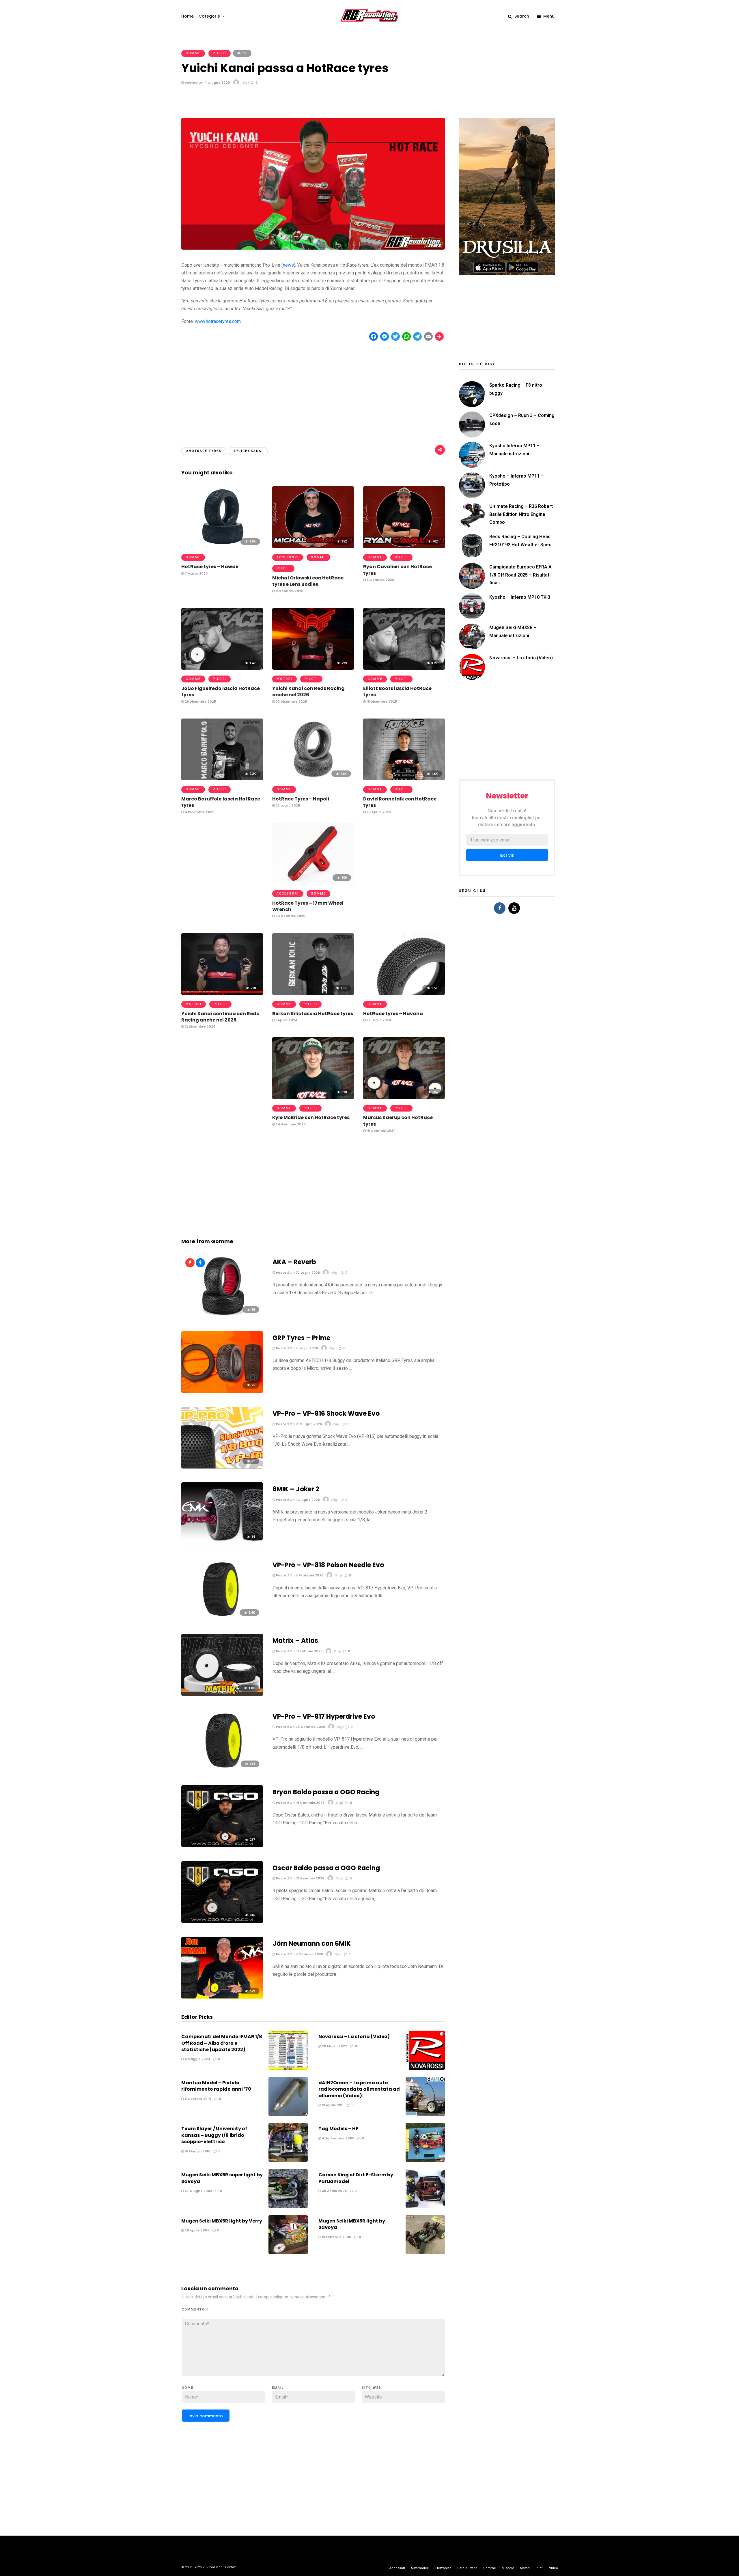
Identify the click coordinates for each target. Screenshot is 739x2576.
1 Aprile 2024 (286, 1020)
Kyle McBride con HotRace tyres (311, 1117)
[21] (222, 1467)
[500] (313, 883)
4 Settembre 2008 (338, 2138)
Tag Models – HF (338, 2129)
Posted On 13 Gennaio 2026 (300, 1878)
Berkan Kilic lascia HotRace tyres (313, 1014)
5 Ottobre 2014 (197, 2099)
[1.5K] (404, 993)
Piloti (220, 53)
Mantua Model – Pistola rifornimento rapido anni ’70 (216, 2086)
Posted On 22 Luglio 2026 (297, 1273)
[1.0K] (222, 547)
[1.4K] (222, 668)
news (288, 265)
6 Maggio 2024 (197, 2059)
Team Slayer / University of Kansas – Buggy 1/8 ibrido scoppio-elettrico (214, 2135)
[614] (222, 1770)
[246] (222, 1921)
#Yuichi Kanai (248, 451)
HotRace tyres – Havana (393, 1014)
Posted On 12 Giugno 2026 (298, 1424)
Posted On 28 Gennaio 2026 (300, 1727)
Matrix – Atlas (295, 1641)
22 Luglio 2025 (287, 805)
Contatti (231, 2567)
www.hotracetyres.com (218, 321)
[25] (222, 1391)
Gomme (193, 53)
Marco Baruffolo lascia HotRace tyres (221, 802)
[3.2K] (404, 668)
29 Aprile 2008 (197, 2230)
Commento (195, 2310)
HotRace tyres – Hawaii (210, 567)
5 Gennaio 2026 (380, 580)
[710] (222, 993)
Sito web (372, 2388)
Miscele (508, 2568)
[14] (222, 1543)
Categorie (209, 16)
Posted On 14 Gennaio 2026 (300, 1803)
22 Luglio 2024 (378, 1020)
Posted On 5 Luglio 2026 (296, 1348)
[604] (404, 1098)
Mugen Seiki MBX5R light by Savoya (352, 2224)
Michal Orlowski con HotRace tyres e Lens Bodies (308, 581)
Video (554, 2568)
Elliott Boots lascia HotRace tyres (397, 692)
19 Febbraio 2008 (336, 2237)
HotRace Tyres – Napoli (301, 799)
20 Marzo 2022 (334, 2046)
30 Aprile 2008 (334, 2191)
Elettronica (443, 2568)
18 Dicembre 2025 (381, 701)
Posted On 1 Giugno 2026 (297, 1500)
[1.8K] (222, 1694)
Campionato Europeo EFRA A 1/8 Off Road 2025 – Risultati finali (520, 575)
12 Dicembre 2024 (200, 1026)
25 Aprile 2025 (378, 812)
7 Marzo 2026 (196, 573)
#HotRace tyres (204, 451)
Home (187, 16)
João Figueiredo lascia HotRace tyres (221, 692)
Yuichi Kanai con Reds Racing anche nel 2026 (308, 692)
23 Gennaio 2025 (290, 916)
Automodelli (420, 2568)
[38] (222, 1315)
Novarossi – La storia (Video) (354, 2037)
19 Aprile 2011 (332, 2105)
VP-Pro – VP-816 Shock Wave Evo (326, 1414)
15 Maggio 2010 (197, 2151)
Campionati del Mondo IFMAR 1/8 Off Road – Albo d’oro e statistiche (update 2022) (222, 2043)
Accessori (288, 557)
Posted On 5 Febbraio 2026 (299, 1575)
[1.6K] (404, 779)
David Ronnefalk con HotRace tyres (400, 802)
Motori (284, 679)
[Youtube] (514, 908)
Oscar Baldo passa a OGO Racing (326, 1868)
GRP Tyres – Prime (301, 1338)
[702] (404, 547)
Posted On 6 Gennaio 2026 (299, 1954)
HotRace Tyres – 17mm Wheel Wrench (308, 906)
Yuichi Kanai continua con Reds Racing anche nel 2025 (220, 1017)
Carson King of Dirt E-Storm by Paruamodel (356, 2178)
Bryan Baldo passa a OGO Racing (326, 1792)
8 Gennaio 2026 (289, 591)
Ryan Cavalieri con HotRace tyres (398, 570)
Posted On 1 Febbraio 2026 (299, 1651)
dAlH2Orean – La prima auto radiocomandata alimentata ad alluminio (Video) (359, 2089)
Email (278, 2388)
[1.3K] (313, 993)
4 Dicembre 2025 (199, 812)
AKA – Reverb (294, 1262)
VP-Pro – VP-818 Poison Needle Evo (328, 1565)
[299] (313, 668)
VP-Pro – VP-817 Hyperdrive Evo (324, 1717)
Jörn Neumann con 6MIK (312, 1944)
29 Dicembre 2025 (200, 701)
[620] (313, 1098)
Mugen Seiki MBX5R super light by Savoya (222, 2178)
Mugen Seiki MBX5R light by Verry (222, 2221)
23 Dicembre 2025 (291, 701)
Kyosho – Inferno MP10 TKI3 (520, 597)
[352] (313, 547)
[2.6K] (313, 779)
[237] (222, 1846)
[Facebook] (500, 908)
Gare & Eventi (467, 2568)
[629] (222, 1997)
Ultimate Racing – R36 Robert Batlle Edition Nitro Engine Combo (521, 514)
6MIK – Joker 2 (296, 1489)
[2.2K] (222, 779)
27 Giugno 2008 (198, 2191)
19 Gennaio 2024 (381, 1131)
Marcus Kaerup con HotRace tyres (398, 1121)
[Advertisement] (313, 389)
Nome (188, 2388)
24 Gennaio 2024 (290, 1124)
